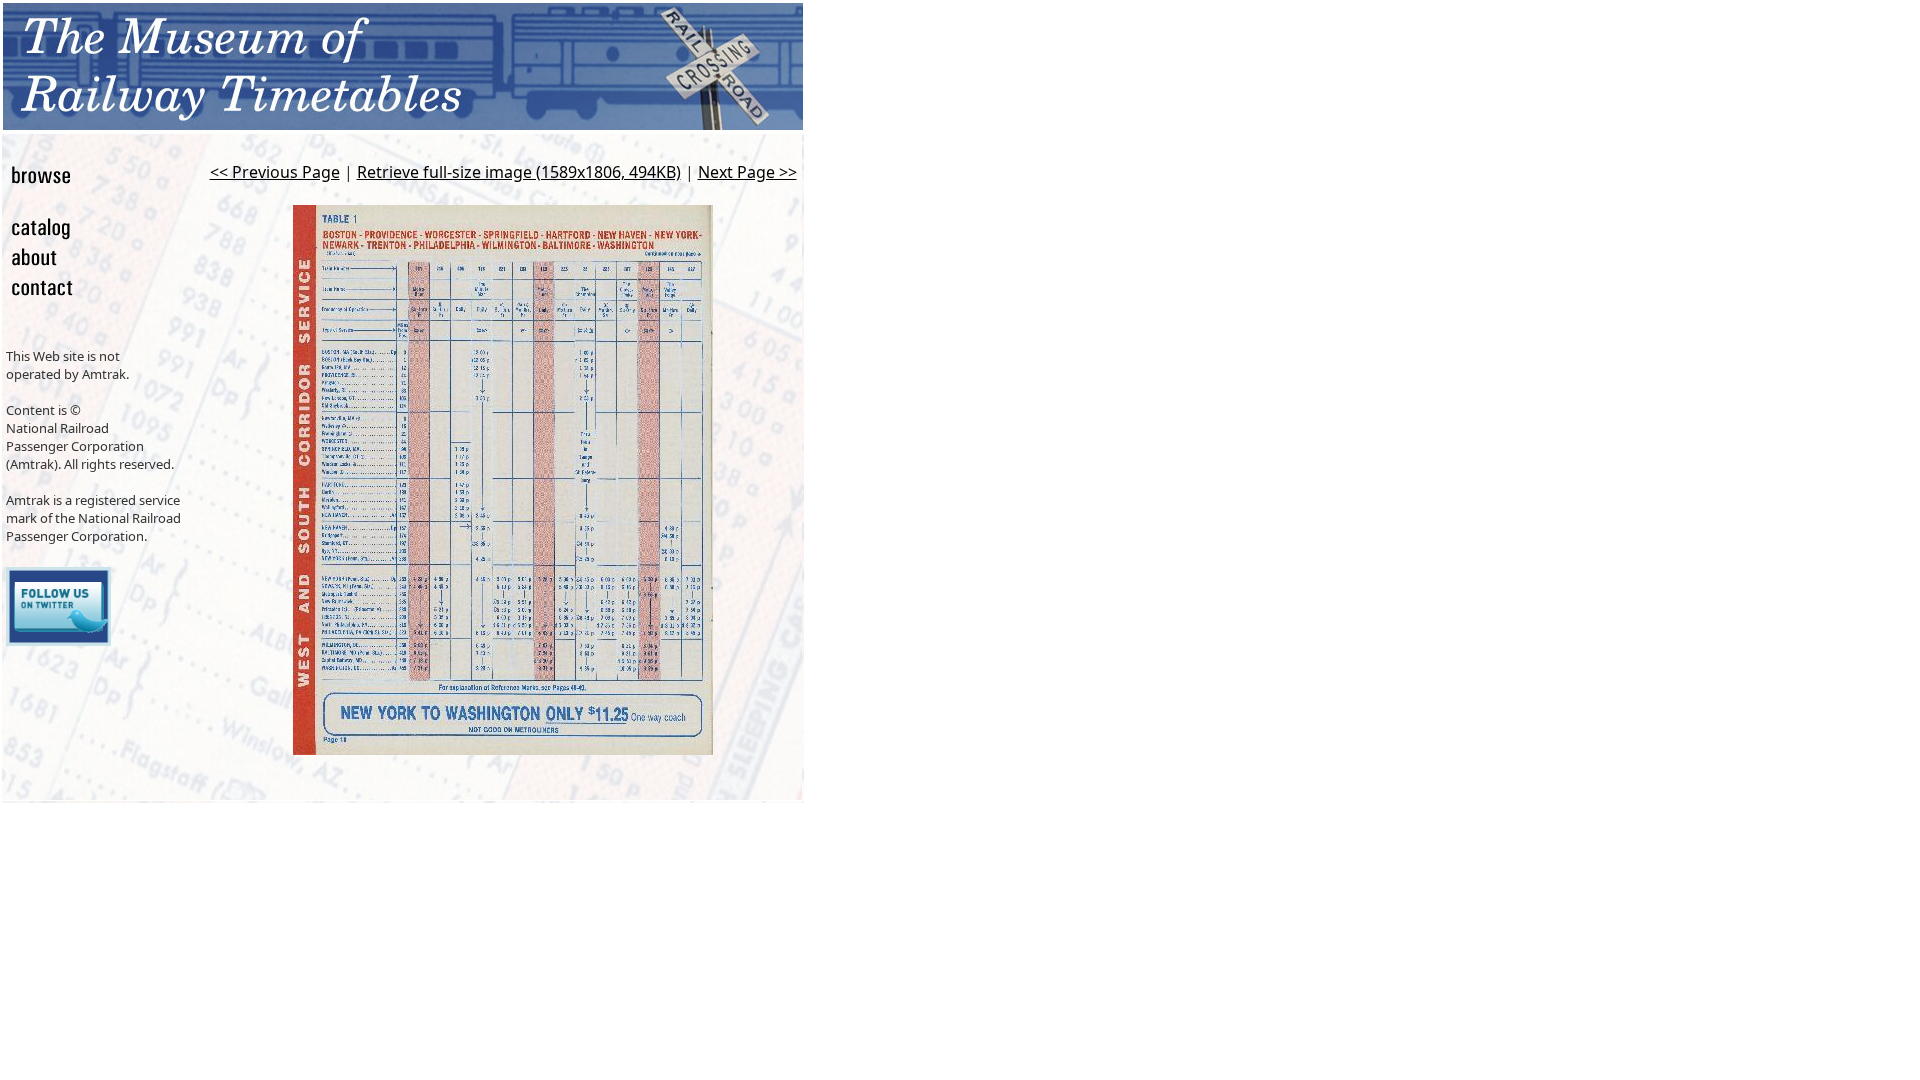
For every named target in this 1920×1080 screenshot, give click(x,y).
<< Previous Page (275, 172)
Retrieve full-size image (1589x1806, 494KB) (519, 172)
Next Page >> (747, 172)
